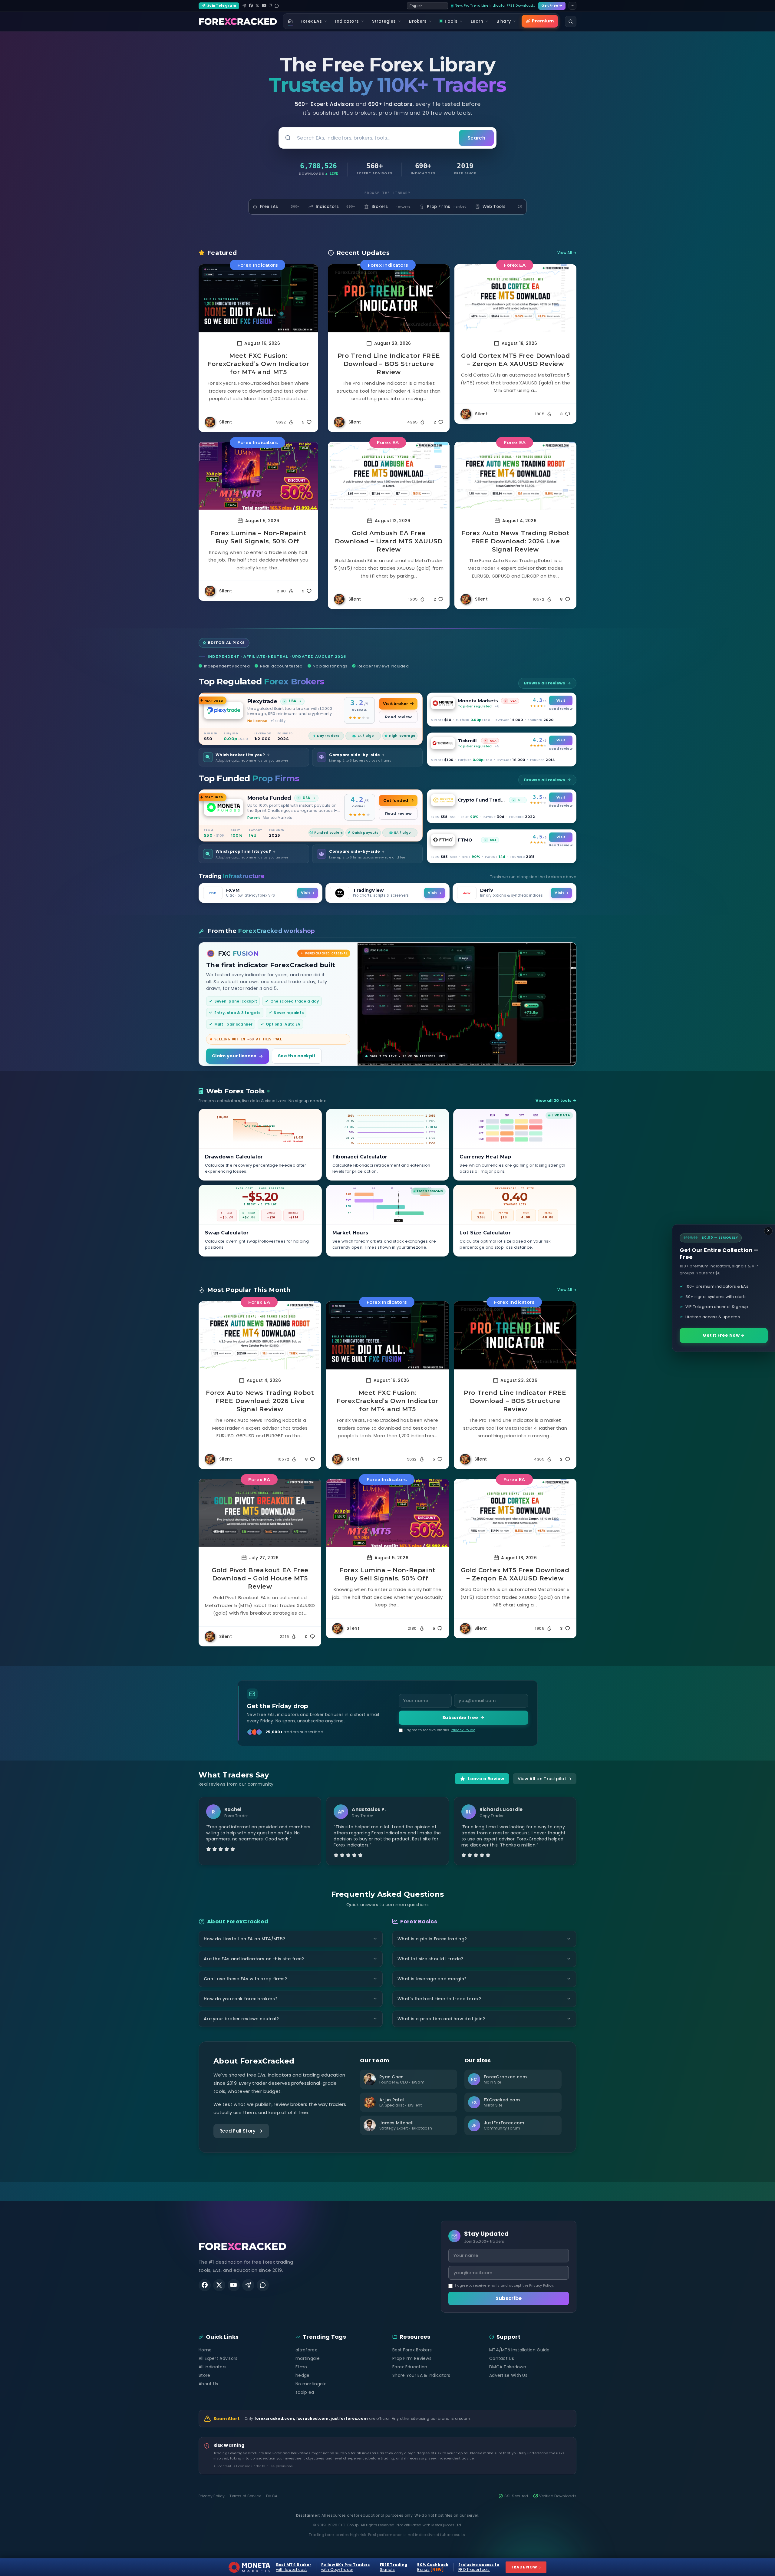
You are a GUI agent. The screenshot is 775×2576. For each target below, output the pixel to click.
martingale (308, 2358)
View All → (567, 253)
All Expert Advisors (218, 2358)
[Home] (290, 21)
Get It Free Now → (724, 1335)
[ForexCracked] (238, 21)
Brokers (418, 21)
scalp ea (305, 2392)
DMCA (272, 2496)
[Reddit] (277, 6)
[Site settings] (572, 6)
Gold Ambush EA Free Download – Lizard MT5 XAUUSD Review (389, 541)
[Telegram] (244, 6)
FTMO (465, 840)
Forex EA (515, 265)
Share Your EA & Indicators (421, 2375)
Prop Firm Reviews (412, 2358)
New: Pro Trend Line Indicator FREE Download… (495, 5)
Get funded (396, 800)
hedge (303, 2375)
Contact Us (502, 2358)
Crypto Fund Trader (482, 800)
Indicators (347, 21)
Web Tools (502, 207)
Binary (504, 21)
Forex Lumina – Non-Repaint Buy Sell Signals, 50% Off (259, 537)
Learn (477, 21)
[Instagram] (270, 6)
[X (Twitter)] (257, 6)
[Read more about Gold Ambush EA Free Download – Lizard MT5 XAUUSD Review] (389, 476)
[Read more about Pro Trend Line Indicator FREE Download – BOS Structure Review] (389, 298)
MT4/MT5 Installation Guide (519, 2350)
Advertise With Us (508, 2375)
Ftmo (301, 2367)
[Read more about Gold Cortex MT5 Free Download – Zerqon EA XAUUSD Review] (515, 298)
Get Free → (552, 5)
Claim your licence (234, 1056)
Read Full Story (238, 2131)
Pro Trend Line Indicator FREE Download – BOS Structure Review (389, 364)
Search (476, 138)
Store (204, 2375)
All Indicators (213, 2367)
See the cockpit (297, 1056)
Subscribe (509, 2298)
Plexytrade (262, 701)
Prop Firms (447, 207)
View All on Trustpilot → (545, 1779)
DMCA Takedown (508, 2367)
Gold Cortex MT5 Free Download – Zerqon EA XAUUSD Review (515, 360)
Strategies (384, 21)
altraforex (306, 2350)
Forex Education (410, 2367)
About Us (208, 2384)
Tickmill (467, 741)
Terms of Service (245, 2496)
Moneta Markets (478, 701)
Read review (398, 717)
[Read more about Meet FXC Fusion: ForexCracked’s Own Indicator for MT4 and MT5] (258, 298)
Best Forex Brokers (412, 2350)
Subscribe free (460, 1718)
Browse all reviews (545, 683)
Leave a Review (486, 1779)
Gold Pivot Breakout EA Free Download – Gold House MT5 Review (260, 1578)
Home (205, 2350)
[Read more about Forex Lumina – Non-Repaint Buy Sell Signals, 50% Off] (258, 476)
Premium (543, 21)
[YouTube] (264, 6)
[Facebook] (251, 6)
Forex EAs (311, 21)
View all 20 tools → (556, 1100)
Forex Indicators (257, 265)
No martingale (311, 2384)
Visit (561, 700)
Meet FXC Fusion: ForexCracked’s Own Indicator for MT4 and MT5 (258, 364)
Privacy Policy (463, 1730)
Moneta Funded (269, 798)
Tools (451, 21)
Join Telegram (222, 5)
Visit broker (395, 704)
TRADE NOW (526, 2567)
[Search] (571, 21)
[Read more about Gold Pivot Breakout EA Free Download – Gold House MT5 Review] (260, 1513)
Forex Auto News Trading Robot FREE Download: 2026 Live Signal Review (515, 541)
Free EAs (280, 207)
